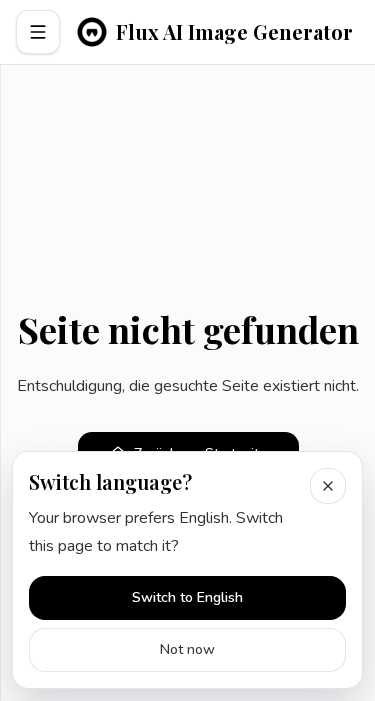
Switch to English (187, 597)
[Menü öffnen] (38, 32)
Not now (187, 649)
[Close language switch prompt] (328, 486)
